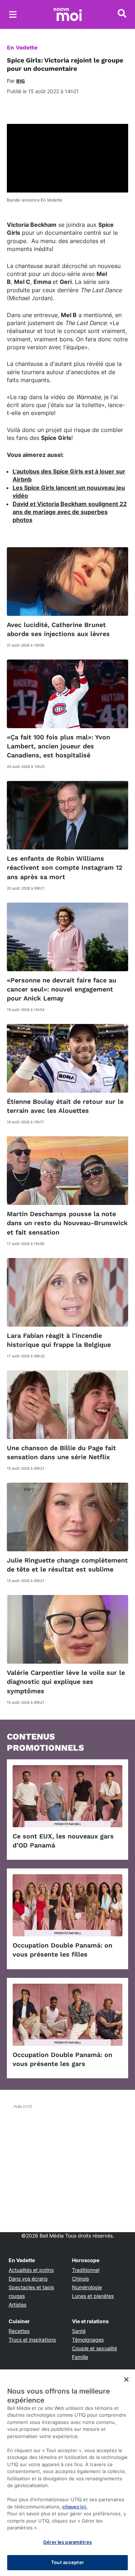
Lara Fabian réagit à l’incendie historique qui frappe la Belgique (59, 1340)
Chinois (80, 2279)
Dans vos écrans (28, 2279)
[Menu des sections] (13, 14)
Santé (79, 2331)
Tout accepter (67, 2562)
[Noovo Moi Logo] (68, 14)
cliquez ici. (75, 2507)
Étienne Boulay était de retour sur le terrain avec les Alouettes (65, 1106)
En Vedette (22, 47)
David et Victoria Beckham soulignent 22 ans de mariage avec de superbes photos (70, 512)
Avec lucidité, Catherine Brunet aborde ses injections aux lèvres (58, 629)
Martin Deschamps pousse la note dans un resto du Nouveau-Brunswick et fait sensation (67, 1223)
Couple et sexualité (94, 2348)
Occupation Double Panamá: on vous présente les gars (62, 2059)
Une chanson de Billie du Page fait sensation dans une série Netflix (61, 1452)
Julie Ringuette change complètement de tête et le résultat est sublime (67, 1565)
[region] (67, 2473)
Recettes (19, 2331)
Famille (80, 2357)
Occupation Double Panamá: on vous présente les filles (62, 1950)
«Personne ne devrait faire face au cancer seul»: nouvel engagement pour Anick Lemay (62, 989)
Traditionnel (86, 2270)
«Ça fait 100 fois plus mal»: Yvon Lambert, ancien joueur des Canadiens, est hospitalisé (58, 746)
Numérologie (87, 2287)
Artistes (17, 2305)
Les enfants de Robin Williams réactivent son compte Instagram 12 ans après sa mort (65, 867)
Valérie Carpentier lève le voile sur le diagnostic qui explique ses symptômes (66, 1682)
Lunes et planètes (93, 2296)
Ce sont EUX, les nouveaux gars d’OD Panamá (63, 1841)
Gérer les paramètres (67, 2542)
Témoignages (88, 2340)
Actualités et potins (31, 2270)
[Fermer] (126, 2380)
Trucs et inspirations (32, 2340)
